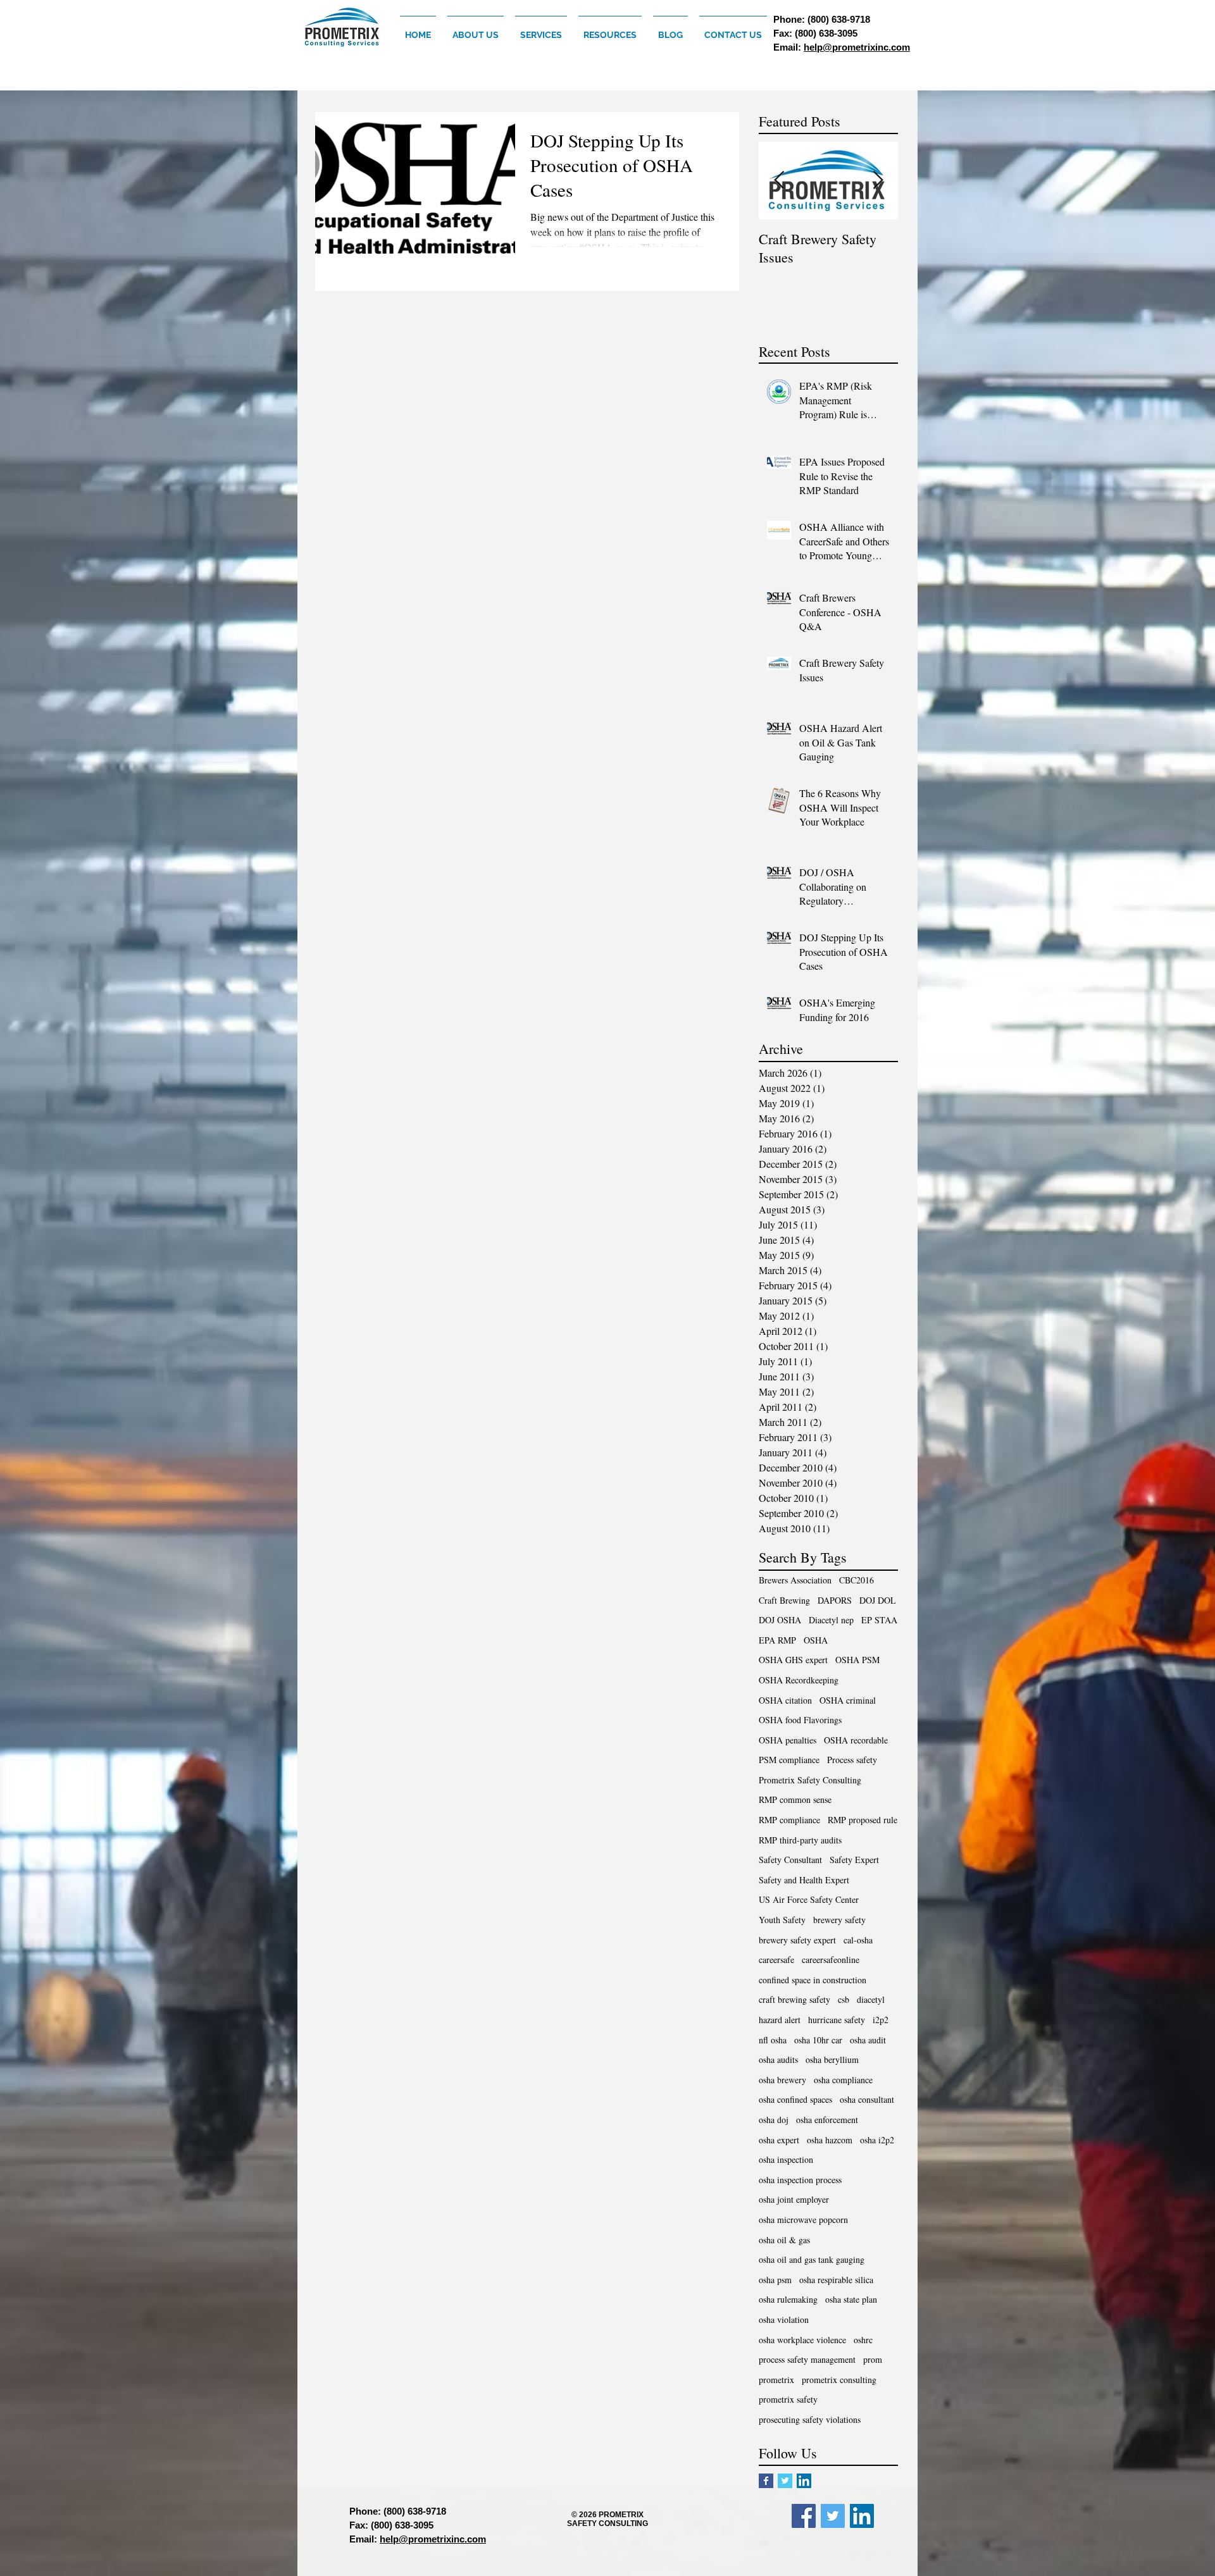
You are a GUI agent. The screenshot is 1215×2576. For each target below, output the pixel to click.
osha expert (779, 2140)
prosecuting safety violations (810, 2419)
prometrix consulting (839, 2380)
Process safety (852, 1760)
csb (844, 1999)
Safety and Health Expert (804, 1880)
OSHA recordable (856, 1740)
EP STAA (879, 1620)
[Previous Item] (779, 181)
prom (873, 2359)
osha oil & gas (784, 2240)
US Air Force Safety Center (809, 1899)
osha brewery (782, 2080)
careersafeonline (831, 1960)
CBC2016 (857, 1580)
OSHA (816, 1640)
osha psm (775, 2280)
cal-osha (858, 1940)
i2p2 (881, 2020)
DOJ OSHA (780, 1620)
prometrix (776, 2380)
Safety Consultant (790, 1860)
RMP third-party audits (800, 1840)
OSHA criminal (848, 1700)
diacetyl (871, 1999)
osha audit (868, 2040)
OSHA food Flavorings (800, 1720)
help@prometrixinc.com (857, 47)
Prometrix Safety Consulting (810, 1780)
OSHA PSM (857, 1660)
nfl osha (773, 2040)
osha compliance (843, 2080)
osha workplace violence (802, 2340)
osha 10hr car (818, 2040)
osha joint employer (794, 2199)
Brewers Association (795, 1580)
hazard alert (780, 2020)
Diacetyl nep (831, 1620)
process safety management (807, 2359)
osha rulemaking (788, 2299)
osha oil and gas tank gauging (812, 2259)
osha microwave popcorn (803, 2220)
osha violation (784, 2319)
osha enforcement (827, 2120)
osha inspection (786, 2159)
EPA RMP (777, 1640)
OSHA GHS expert (793, 1660)
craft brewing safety (794, 1999)
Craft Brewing (784, 1600)
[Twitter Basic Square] (785, 2481)
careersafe (776, 1960)
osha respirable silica (836, 2280)
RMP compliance (789, 1820)
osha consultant (867, 2099)
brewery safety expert (797, 1940)
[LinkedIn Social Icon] (804, 2481)
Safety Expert (854, 1860)
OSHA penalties (788, 1740)
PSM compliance (789, 1760)
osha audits (778, 2059)
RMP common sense (795, 1799)
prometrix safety (788, 2399)
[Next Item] (878, 181)
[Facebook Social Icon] (804, 2516)
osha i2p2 (877, 2140)
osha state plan (851, 2299)
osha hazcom (830, 2140)
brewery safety (839, 1920)
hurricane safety (837, 2020)
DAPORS (835, 1600)
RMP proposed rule (863, 1820)
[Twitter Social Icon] (833, 2516)
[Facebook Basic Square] (766, 2481)
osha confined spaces (795, 2099)
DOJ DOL (878, 1600)
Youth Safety (782, 1920)
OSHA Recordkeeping (799, 1680)
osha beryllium (832, 2059)
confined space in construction (813, 1980)
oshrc (863, 2340)
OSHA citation (785, 1700)
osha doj (774, 2120)
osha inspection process (800, 2180)
